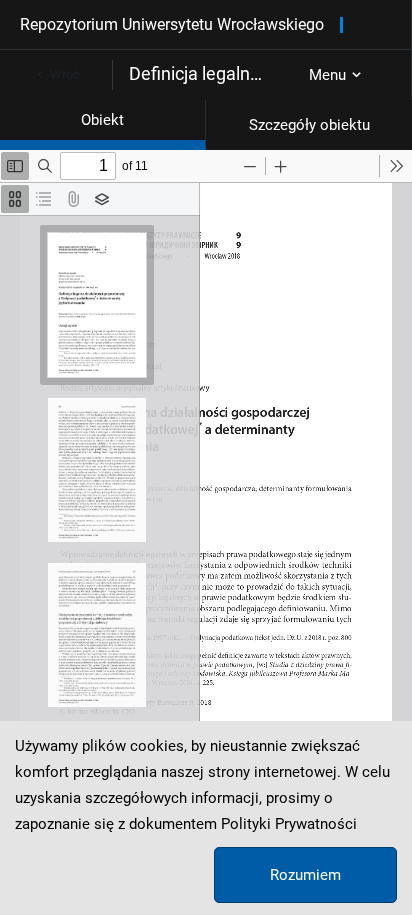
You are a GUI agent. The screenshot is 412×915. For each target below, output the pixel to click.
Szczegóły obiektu (309, 125)
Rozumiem (305, 875)
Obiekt (102, 120)
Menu (327, 75)
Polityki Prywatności (289, 824)
